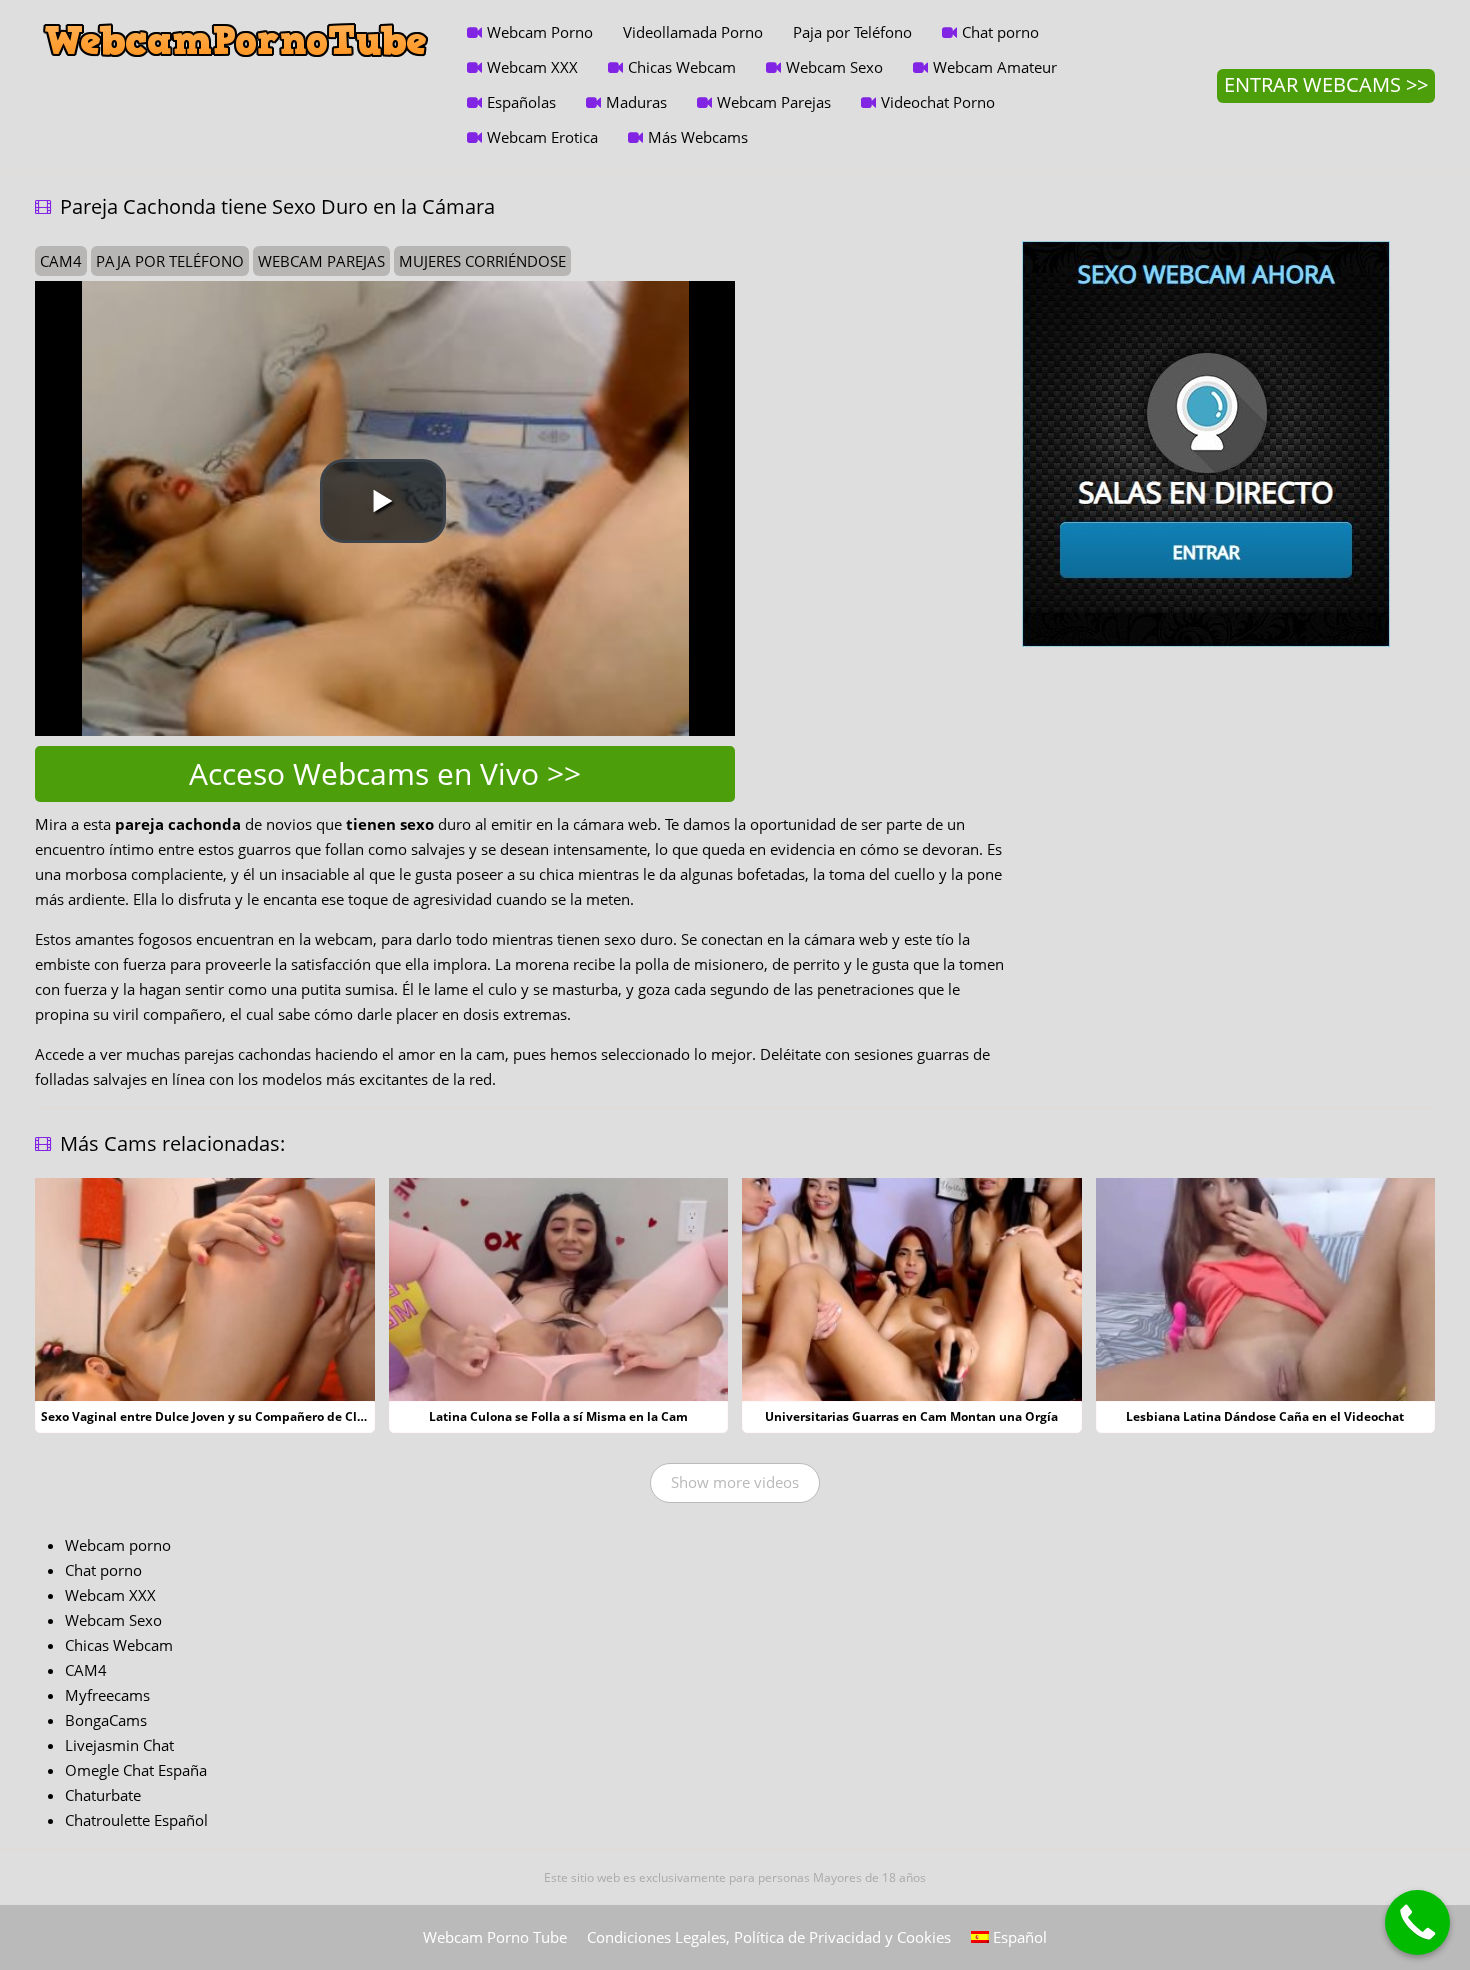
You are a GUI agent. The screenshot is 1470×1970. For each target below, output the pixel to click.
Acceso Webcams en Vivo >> (385, 773)
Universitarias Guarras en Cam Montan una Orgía (911, 1416)
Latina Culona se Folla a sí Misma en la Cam (558, 1416)
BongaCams (106, 1720)
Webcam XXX (532, 67)
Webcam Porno (540, 32)
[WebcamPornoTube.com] (236, 15)
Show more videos (735, 1482)
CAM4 (86, 1670)
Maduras (636, 102)
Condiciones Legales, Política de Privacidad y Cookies (769, 1937)
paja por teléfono (170, 261)
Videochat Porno (938, 102)
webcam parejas (321, 261)
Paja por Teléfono (852, 32)
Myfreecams (107, 1695)
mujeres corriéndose (482, 261)
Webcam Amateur (995, 67)
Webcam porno (118, 1545)
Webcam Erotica (542, 137)
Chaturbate (103, 1795)
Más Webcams (698, 137)
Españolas (521, 102)
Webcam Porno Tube (495, 1937)
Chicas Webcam (682, 67)
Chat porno (1000, 32)
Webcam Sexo (834, 67)
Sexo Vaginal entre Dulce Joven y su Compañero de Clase (209, 1416)
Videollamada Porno (693, 32)
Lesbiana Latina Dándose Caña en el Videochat (1265, 1416)
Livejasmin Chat (119, 1745)
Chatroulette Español (136, 1820)
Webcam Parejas (774, 102)
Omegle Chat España (136, 1770)
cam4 (61, 261)
